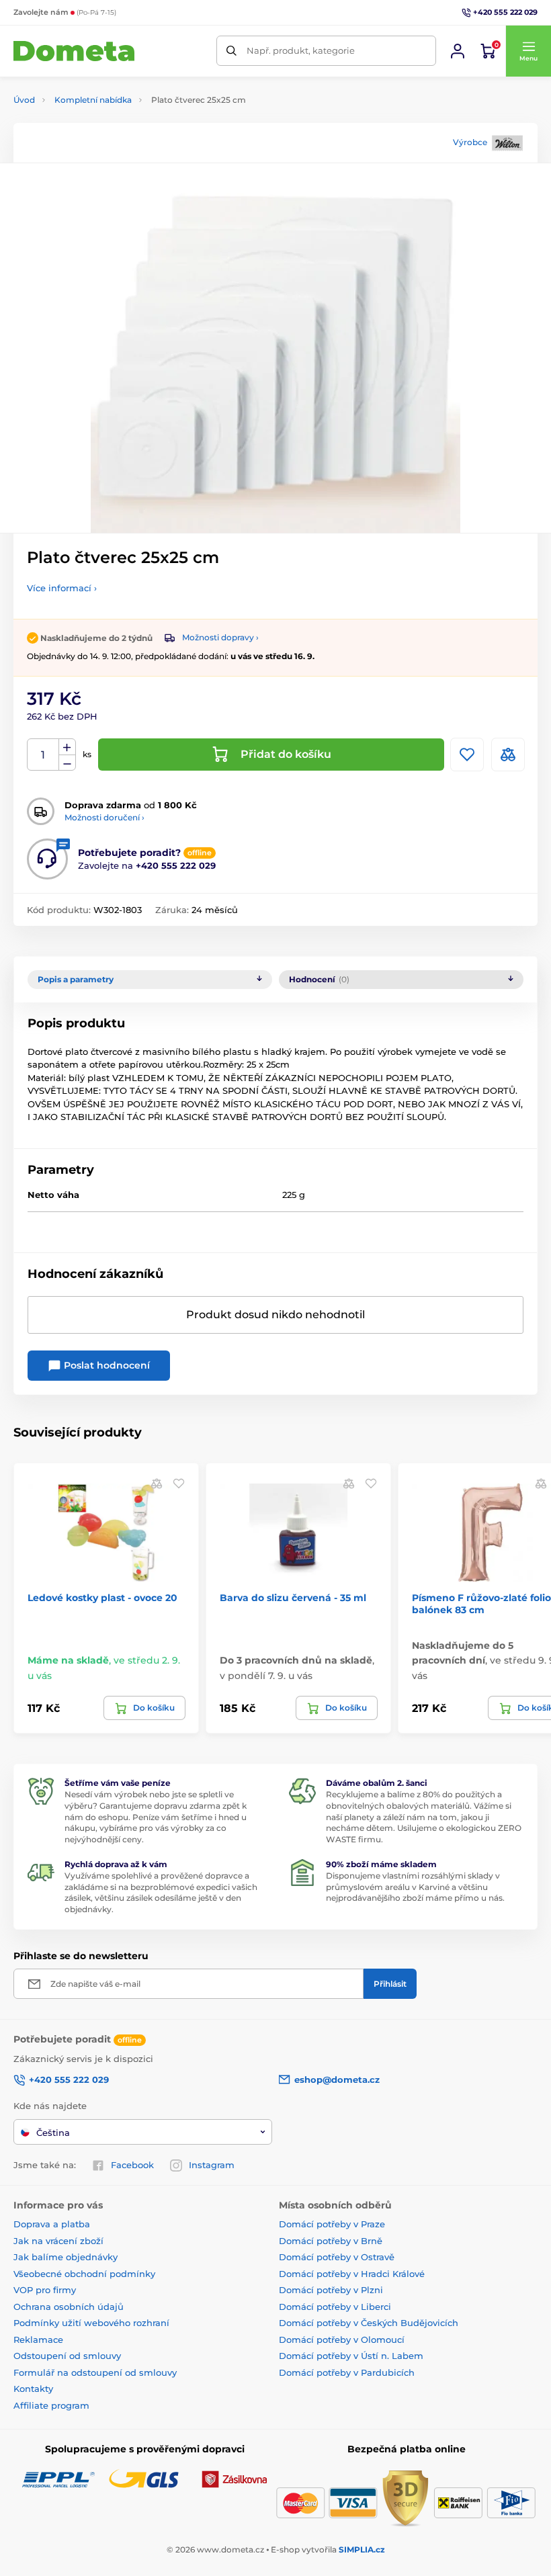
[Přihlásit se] (458, 51)
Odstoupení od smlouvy (67, 2356)
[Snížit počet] (67, 763)
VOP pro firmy (45, 2290)
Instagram (212, 2165)
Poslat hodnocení (105, 1365)
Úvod (24, 100)
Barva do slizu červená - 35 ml (293, 1598)
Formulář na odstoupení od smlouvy (95, 2372)
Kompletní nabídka (93, 100)
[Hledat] (231, 51)
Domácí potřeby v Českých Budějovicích (369, 2323)
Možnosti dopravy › (220, 637)
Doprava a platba (52, 2224)
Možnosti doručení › (104, 817)
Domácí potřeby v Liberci (335, 2307)
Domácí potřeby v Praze (332, 2224)
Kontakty (33, 2389)
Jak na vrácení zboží (58, 2241)
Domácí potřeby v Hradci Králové (352, 2274)
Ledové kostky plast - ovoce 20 (102, 1598)
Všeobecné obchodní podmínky (84, 2274)
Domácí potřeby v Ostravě (337, 2257)
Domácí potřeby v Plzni (331, 2290)
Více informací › (62, 588)
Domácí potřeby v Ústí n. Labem (351, 2356)
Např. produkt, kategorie (301, 50)
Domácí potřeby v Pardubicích (347, 2372)
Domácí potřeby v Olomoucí (342, 2339)
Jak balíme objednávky (66, 2257)
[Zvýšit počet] (67, 747)
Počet (43, 755)
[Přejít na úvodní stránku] (74, 51)
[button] (528, 51)
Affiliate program (51, 2405)
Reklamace (38, 2339)
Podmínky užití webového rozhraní (91, 2323)
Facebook (132, 2165)
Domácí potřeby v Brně (331, 2241)
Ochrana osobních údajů (69, 2307)
